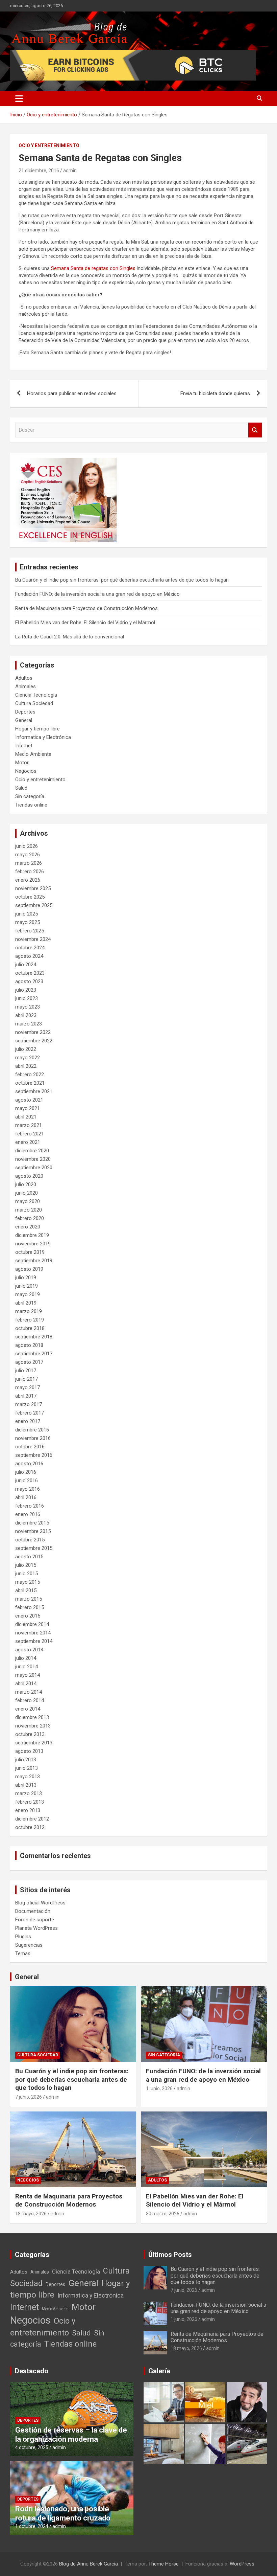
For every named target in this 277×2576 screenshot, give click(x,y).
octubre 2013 (30, 1734)
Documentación (33, 1911)
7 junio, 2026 (29, 2097)
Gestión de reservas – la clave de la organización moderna (71, 2434)
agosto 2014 (29, 1650)
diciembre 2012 (32, 1819)
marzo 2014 (29, 1692)
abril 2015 (26, 1590)
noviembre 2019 (33, 1244)
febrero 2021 (30, 1134)
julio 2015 (26, 1565)
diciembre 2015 (32, 1523)
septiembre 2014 (34, 1641)
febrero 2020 (30, 1218)
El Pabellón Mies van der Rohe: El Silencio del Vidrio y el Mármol (85, 623)
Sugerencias (29, 1945)
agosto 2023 (29, 981)
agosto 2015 (29, 1557)
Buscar (255, 430)
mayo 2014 (28, 1675)
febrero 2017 (30, 1413)
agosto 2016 (29, 1464)
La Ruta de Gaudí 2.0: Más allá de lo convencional (70, 637)
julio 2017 (26, 1371)
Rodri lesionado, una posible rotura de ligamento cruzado (63, 2513)
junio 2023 (27, 998)
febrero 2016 (30, 1506)
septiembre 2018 (34, 1337)
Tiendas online (31, 805)
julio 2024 (26, 965)
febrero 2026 (30, 872)
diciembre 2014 (32, 1624)
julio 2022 (26, 1049)
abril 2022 (26, 1066)
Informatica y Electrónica (43, 737)
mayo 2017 (28, 1387)
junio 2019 (27, 1286)
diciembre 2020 (32, 1151)
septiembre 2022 (34, 1041)
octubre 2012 (30, 1827)
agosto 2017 (29, 1362)
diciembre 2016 (32, 1430)
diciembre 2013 (32, 1717)
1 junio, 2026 (159, 2088)
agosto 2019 (29, 1269)
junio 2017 (27, 1379)
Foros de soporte (35, 1920)
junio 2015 (27, 1574)
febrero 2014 (30, 1700)
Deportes (25, 712)
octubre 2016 (30, 1447)
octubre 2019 (30, 1252)
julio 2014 (26, 1658)
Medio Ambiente (33, 754)
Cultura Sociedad (34, 703)
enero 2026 (28, 880)
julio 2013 (26, 1760)
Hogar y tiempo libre (37, 729)
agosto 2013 (29, 1751)
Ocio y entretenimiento (49, 145)
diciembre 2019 (32, 1235)
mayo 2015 (28, 1582)
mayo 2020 (28, 1201)
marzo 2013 (29, 1793)
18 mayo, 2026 (31, 2214)
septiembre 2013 (34, 1743)
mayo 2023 (28, 1007)
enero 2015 (28, 1616)
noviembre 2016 (33, 1438)
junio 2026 (27, 846)
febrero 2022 (30, 1075)
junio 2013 (27, 1768)
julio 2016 (26, 1472)
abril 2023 (26, 1015)
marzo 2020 (29, 1210)
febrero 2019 (30, 1320)
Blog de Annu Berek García (89, 2564)
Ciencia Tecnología (36, 695)
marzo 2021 (29, 1125)
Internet (24, 746)
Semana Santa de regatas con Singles (93, 268)
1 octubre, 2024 (32, 2526)
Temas (23, 1953)
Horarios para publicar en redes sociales (72, 393)
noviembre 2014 (33, 1633)
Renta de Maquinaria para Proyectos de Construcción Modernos (86, 608)
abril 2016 (26, 1497)
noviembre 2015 (33, 1531)
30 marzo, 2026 (163, 2214)
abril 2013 (26, 1785)
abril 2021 (26, 1117)
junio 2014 (27, 1667)
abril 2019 (26, 1303)
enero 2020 (28, 1227)
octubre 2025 (30, 897)
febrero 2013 (30, 1802)
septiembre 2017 (34, 1354)
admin (70, 171)
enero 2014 (28, 1709)
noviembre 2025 (33, 888)
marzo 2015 (29, 1599)
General (24, 720)
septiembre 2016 (34, 1455)
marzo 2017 (29, 1404)
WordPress (242, 2564)
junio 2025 (27, 914)
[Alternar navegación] (19, 98)
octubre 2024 (30, 948)
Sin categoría (30, 796)
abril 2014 (26, 1684)
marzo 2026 (29, 863)
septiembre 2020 (34, 1168)
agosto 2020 (29, 1176)
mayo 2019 (28, 1294)
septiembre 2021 (34, 1091)
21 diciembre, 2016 (39, 171)
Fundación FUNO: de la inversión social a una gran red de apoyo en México (97, 594)
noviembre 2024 (33, 939)
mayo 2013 (28, 1777)
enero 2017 (28, 1421)
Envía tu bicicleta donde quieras (215, 393)
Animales (26, 686)
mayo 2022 (28, 1058)
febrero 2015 (30, 1607)
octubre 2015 (30, 1540)
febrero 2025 (30, 931)
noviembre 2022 (33, 1032)
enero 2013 (28, 1810)
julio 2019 (26, 1278)
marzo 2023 (29, 1024)
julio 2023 (26, 990)
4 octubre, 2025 (32, 2447)
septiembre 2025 (34, 905)
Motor (22, 763)
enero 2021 (28, 1142)
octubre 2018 (30, 1328)
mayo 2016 (28, 1489)
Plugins (23, 1937)
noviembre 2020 (33, 1159)
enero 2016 (28, 1514)
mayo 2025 (28, 922)
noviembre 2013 (33, 1726)
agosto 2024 (29, 956)
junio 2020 (27, 1193)
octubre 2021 (30, 1083)
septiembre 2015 (34, 1548)
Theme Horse (163, 2564)
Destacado (32, 2371)
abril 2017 (26, 1396)
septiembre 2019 (34, 1261)
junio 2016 (27, 1481)
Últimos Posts (170, 2255)
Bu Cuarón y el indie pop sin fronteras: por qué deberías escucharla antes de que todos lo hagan (122, 580)
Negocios (26, 771)
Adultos (24, 678)
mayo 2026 (28, 855)
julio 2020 (26, 1184)
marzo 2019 (29, 1311)
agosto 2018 (29, 1345)
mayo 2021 (28, 1108)
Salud (21, 788)
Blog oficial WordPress (40, 1903)
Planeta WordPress (36, 1928)
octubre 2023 (30, 973)
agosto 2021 (29, 1100)
